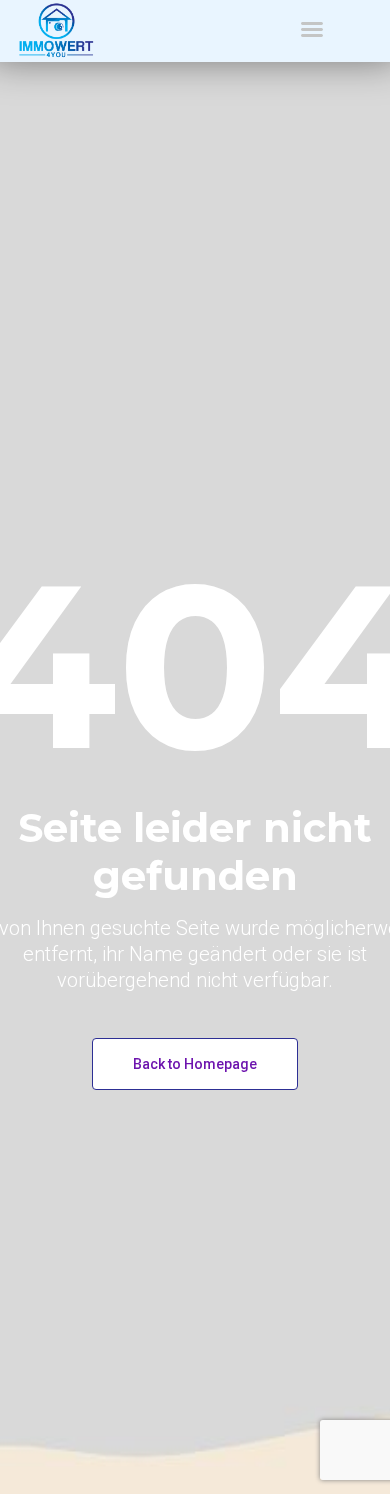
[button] (312, 29)
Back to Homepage (195, 1064)
